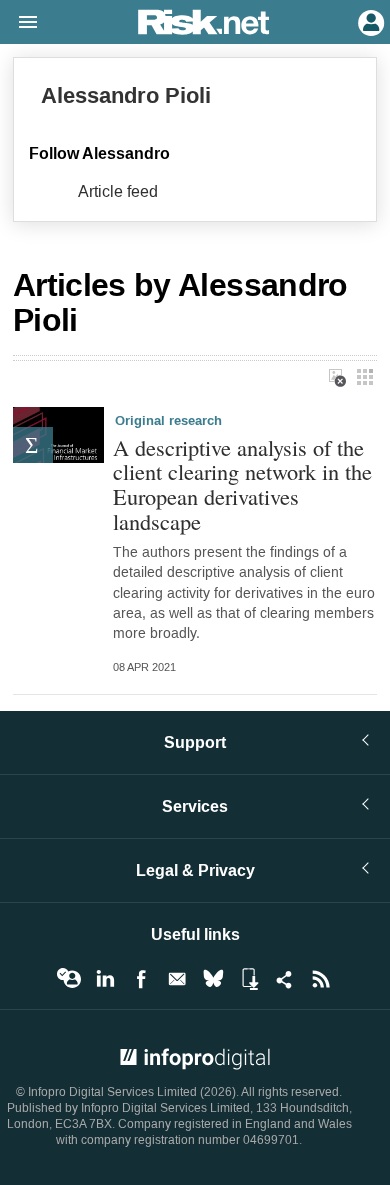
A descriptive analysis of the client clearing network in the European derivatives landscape (242, 484)
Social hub (285, 979)
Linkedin (105, 979)
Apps (249, 979)
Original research (168, 421)
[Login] (369, 21)
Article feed (118, 191)
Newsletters (177, 979)
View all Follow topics (69, 979)
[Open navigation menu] (19, 23)
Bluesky (213, 979)
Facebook (141, 979)
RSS (321, 979)
